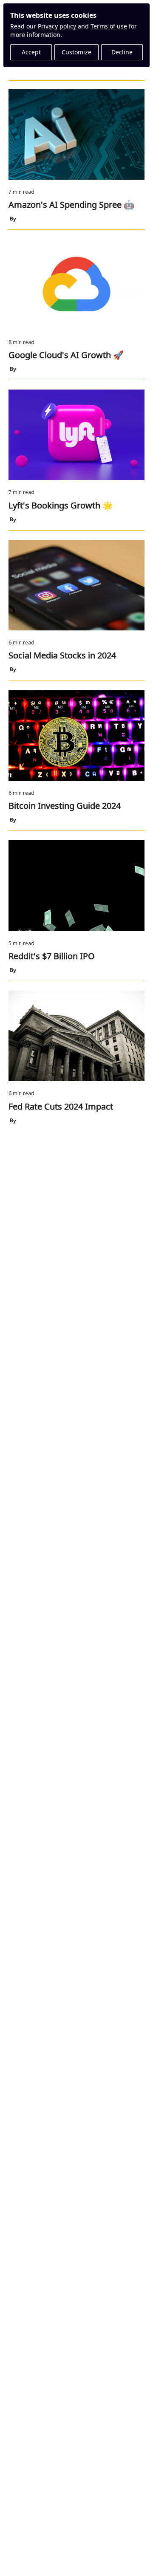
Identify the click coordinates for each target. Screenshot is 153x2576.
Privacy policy (57, 26)
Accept (31, 52)
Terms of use (109, 26)
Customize (76, 52)
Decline (122, 52)
